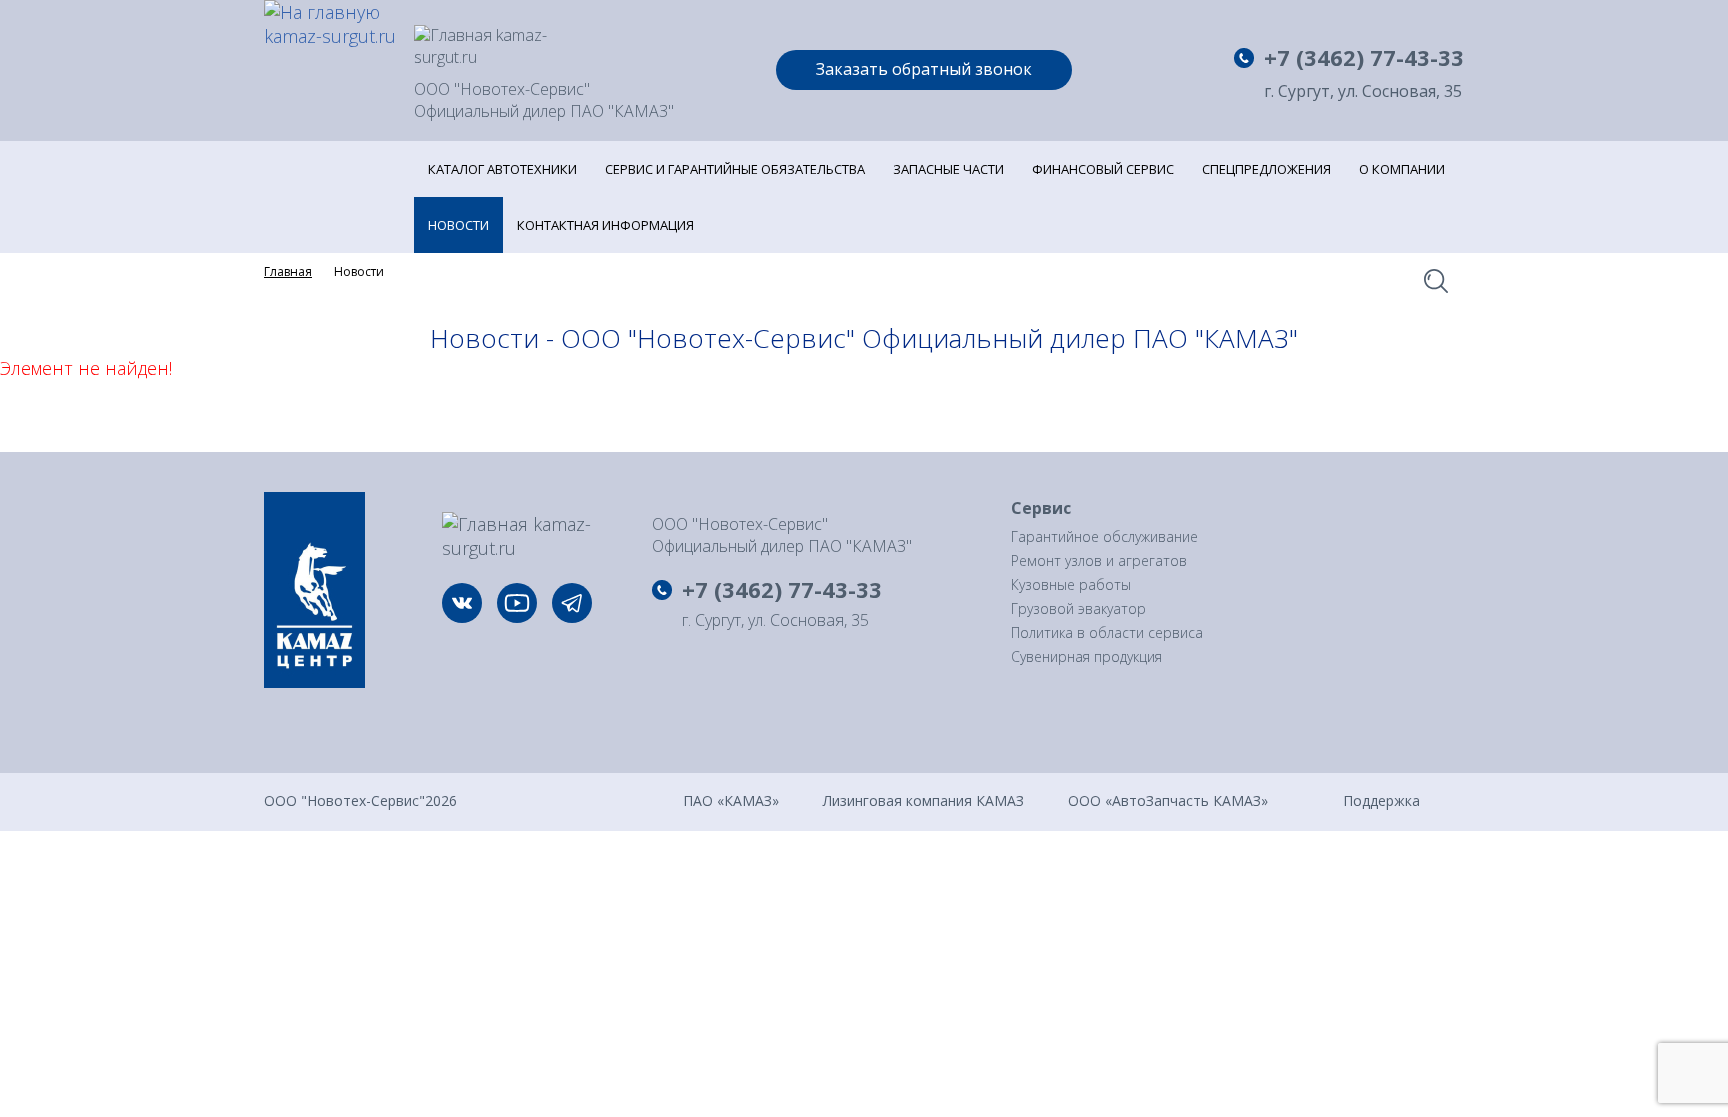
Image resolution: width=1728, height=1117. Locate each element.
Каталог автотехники (502, 169)
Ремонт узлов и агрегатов (1099, 560)
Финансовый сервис (1103, 169)
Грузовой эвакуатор (1078, 608)
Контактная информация (605, 225)
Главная (288, 271)
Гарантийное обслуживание (1104, 536)
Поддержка (1381, 799)
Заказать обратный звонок (924, 69)
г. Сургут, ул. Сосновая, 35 (1363, 91)
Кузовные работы (1071, 584)
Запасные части (948, 169)
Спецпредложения (1266, 169)
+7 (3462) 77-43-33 (1364, 57)
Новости (458, 225)
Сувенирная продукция (1086, 656)
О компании (1402, 169)
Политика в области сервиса (1107, 632)
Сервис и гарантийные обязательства (735, 169)
